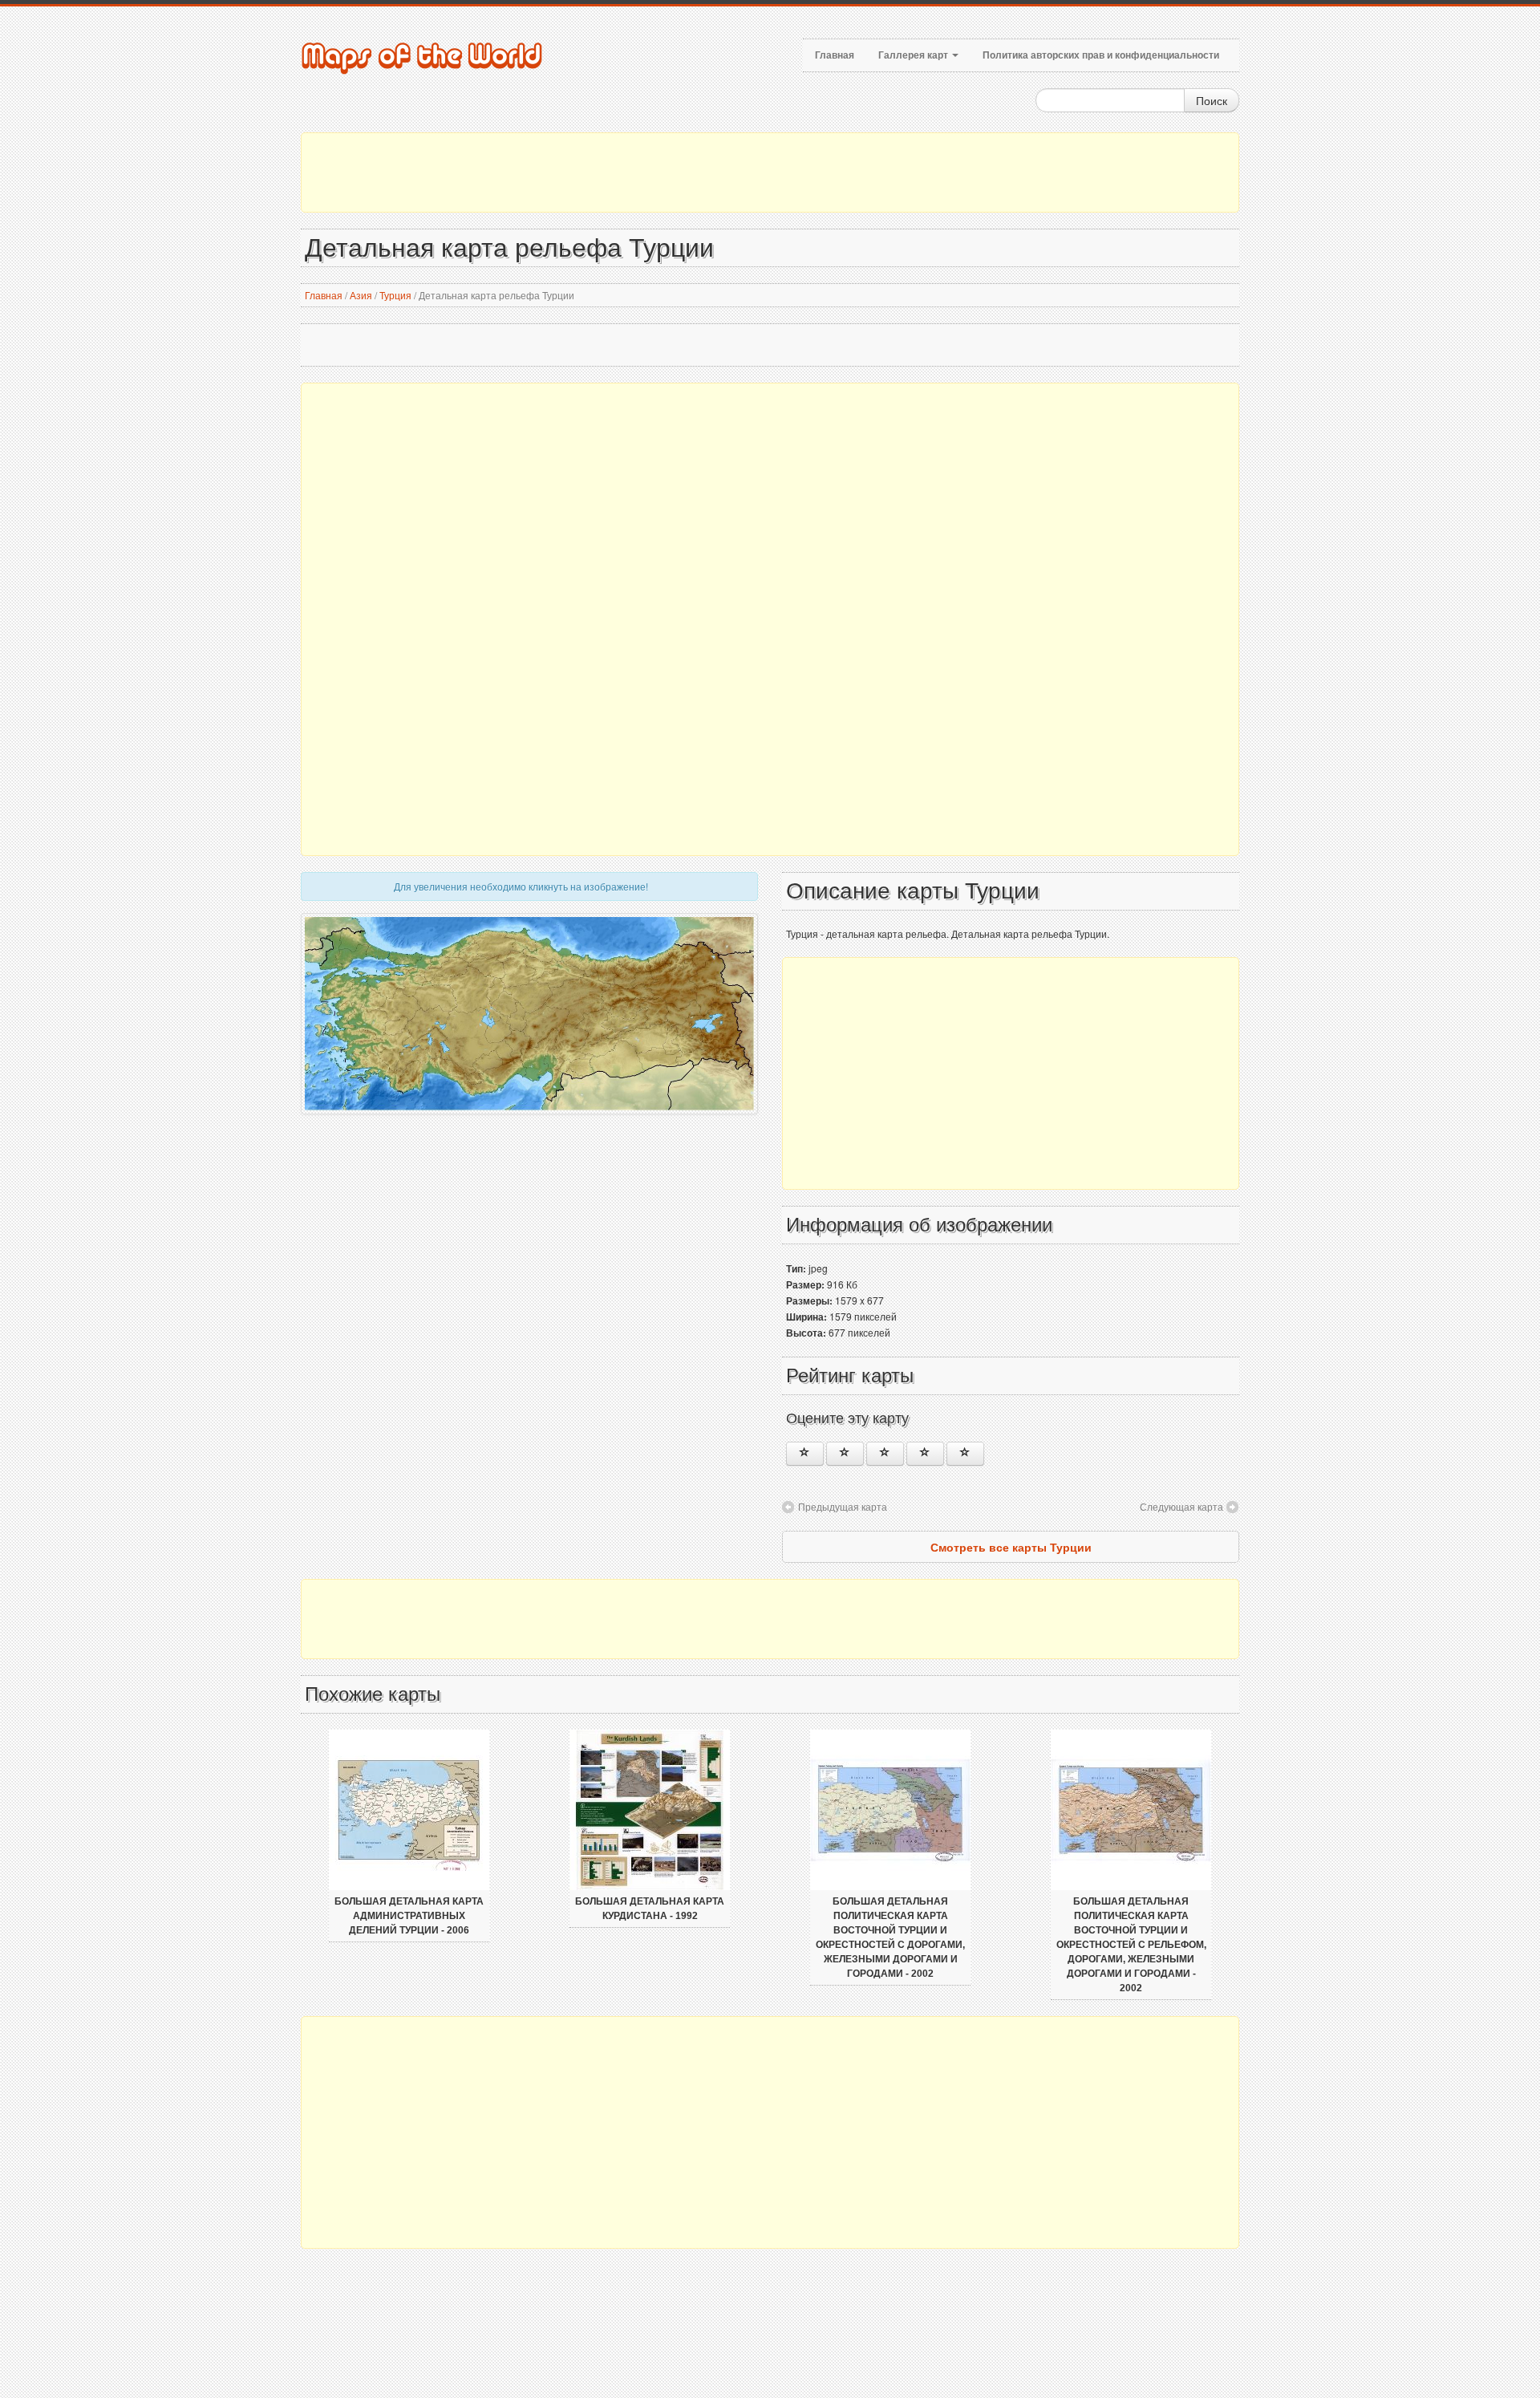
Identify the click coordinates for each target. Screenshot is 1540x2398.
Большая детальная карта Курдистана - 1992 (650, 1909)
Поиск (1212, 100)
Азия (361, 295)
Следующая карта (1181, 1506)
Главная (835, 55)
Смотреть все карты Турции (1011, 1547)
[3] (885, 1454)
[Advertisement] (770, 172)
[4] (925, 1454)
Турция (395, 295)
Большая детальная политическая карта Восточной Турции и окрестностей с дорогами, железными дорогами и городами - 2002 (890, 1937)
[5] (965, 1454)
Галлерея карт (914, 55)
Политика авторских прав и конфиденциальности (1101, 55)
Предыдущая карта (843, 1506)
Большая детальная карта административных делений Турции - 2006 (409, 1916)
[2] (845, 1454)
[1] (805, 1454)
